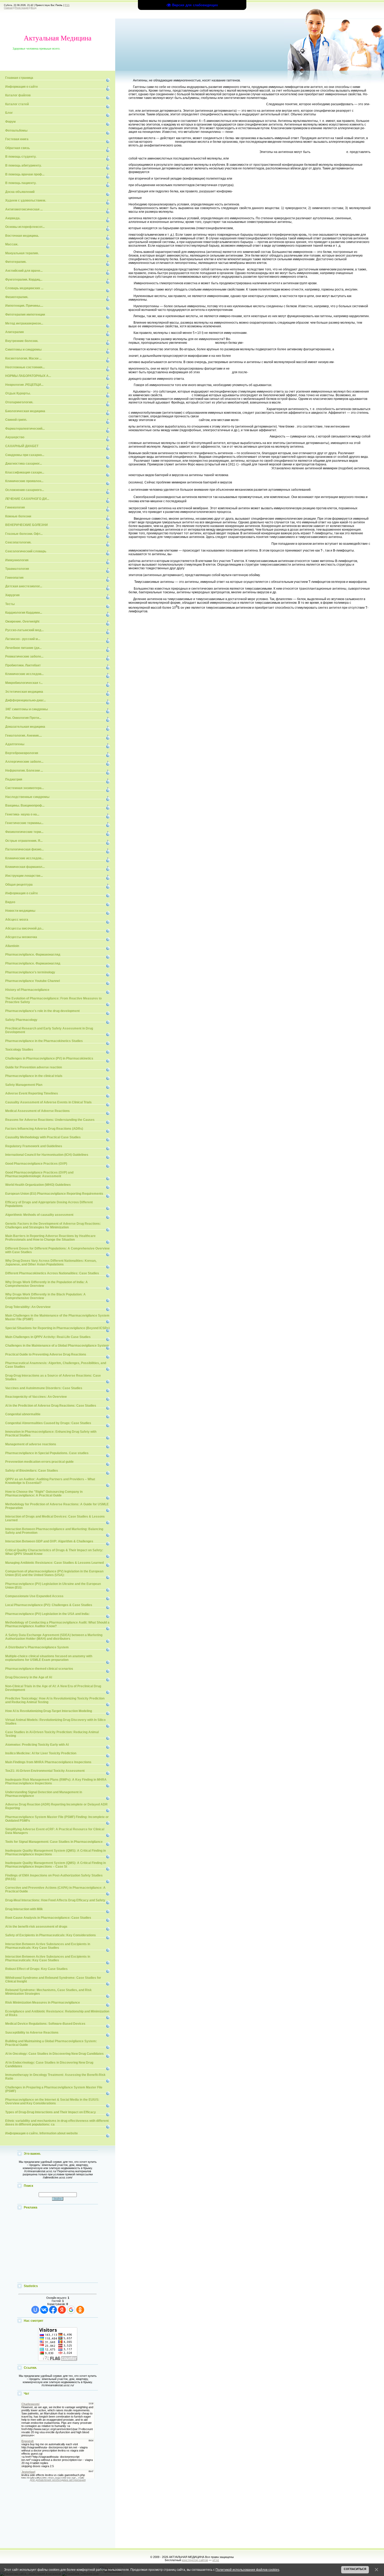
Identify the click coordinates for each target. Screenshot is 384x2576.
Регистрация (22, 8)
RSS (67, 5)
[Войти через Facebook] (53, 2310)
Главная (8, 8)
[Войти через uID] (35, 2310)
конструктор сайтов (195, 2560)
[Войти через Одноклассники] (80, 2310)
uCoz (216, 2560)
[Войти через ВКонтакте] (44, 2310)
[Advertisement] (58, 2247)
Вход (34, 8)
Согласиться (355, 2569)
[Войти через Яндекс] (62, 2310)
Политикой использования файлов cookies (247, 2570)
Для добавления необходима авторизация (58, 2480)
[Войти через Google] (71, 2310)
